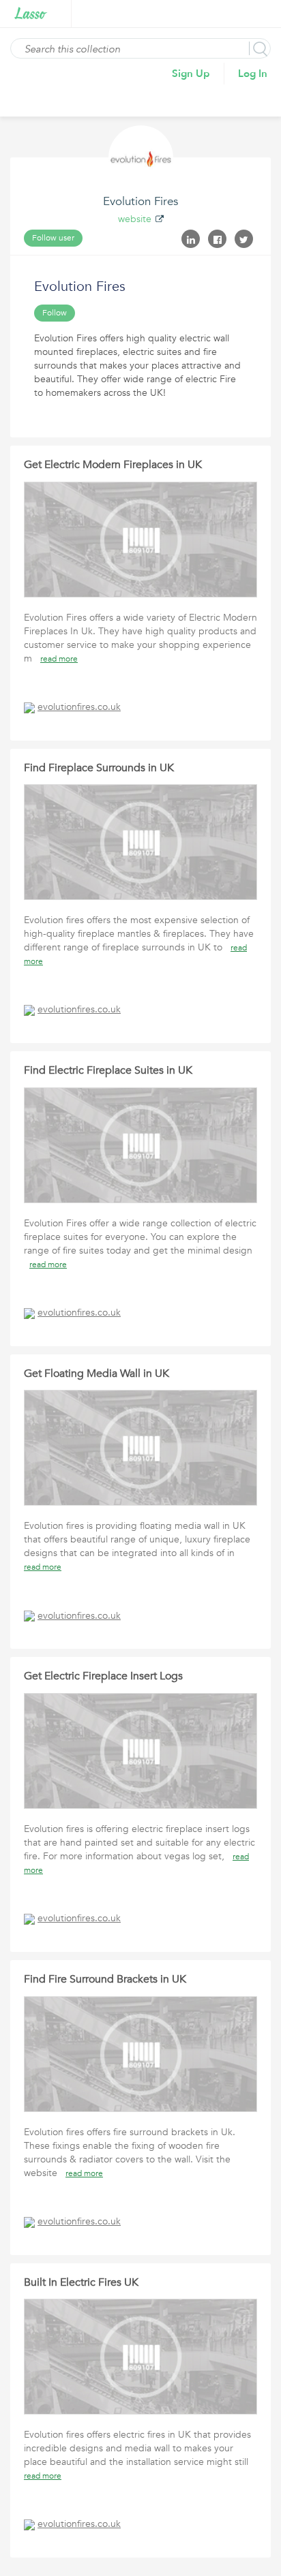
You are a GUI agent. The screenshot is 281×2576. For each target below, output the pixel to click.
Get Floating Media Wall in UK (97, 1374)
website (135, 219)
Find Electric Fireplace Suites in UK (108, 1070)
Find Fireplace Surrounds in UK (99, 768)
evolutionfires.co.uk (79, 707)
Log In (253, 74)
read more (59, 659)
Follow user (53, 238)
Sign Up (191, 74)
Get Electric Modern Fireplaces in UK (113, 465)
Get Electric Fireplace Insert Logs (103, 1676)
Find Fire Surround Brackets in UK (105, 1979)
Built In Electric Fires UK (81, 2282)
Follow (55, 313)
